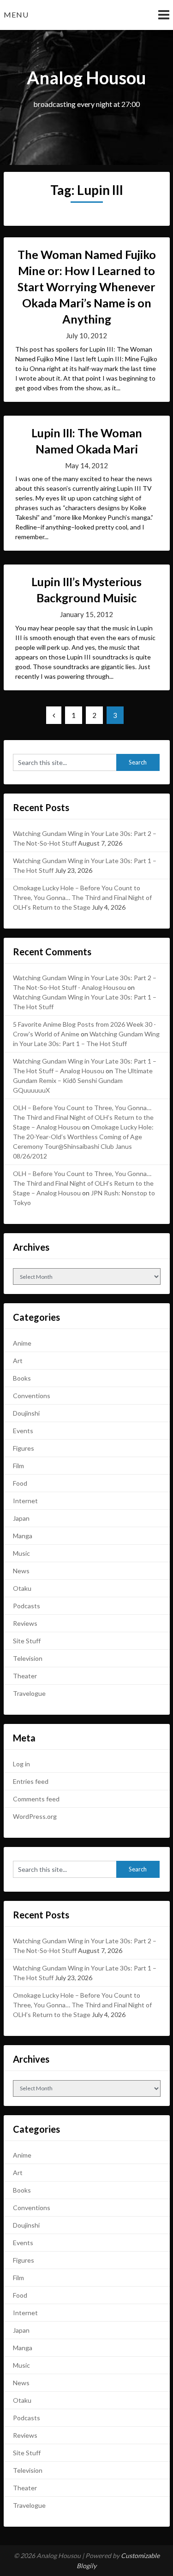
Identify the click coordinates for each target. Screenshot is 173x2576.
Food (20, 1483)
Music (21, 1553)
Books (22, 1378)
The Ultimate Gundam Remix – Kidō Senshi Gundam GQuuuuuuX (83, 1080)
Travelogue (29, 1693)
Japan (21, 1518)
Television (28, 1658)
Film (18, 1466)
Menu (16, 15)
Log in (21, 1764)
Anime (22, 1343)
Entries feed (31, 1781)
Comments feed (36, 1799)
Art (18, 1361)
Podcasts (27, 1606)
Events (23, 1431)
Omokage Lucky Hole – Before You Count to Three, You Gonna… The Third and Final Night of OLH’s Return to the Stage (82, 897)
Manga (23, 1536)
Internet (25, 1501)
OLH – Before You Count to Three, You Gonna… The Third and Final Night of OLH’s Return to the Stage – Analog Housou (83, 1117)
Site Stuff (27, 1641)
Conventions (32, 1396)
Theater (25, 1676)
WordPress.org (35, 1816)
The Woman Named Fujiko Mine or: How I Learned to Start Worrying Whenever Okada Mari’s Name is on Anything (87, 287)
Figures (24, 1448)
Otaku (22, 1588)
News (21, 1571)
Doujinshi (26, 1413)
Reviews (25, 1623)
